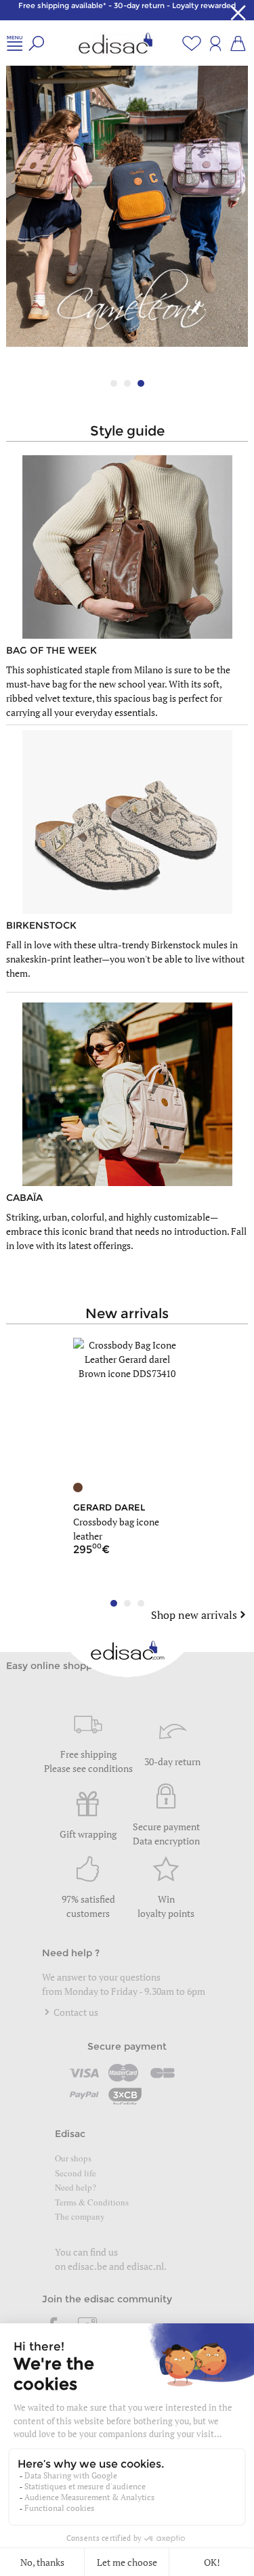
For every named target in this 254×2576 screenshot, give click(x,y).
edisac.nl (145, 2266)
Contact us (75, 2012)
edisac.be (87, 2266)
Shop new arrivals (194, 1615)
